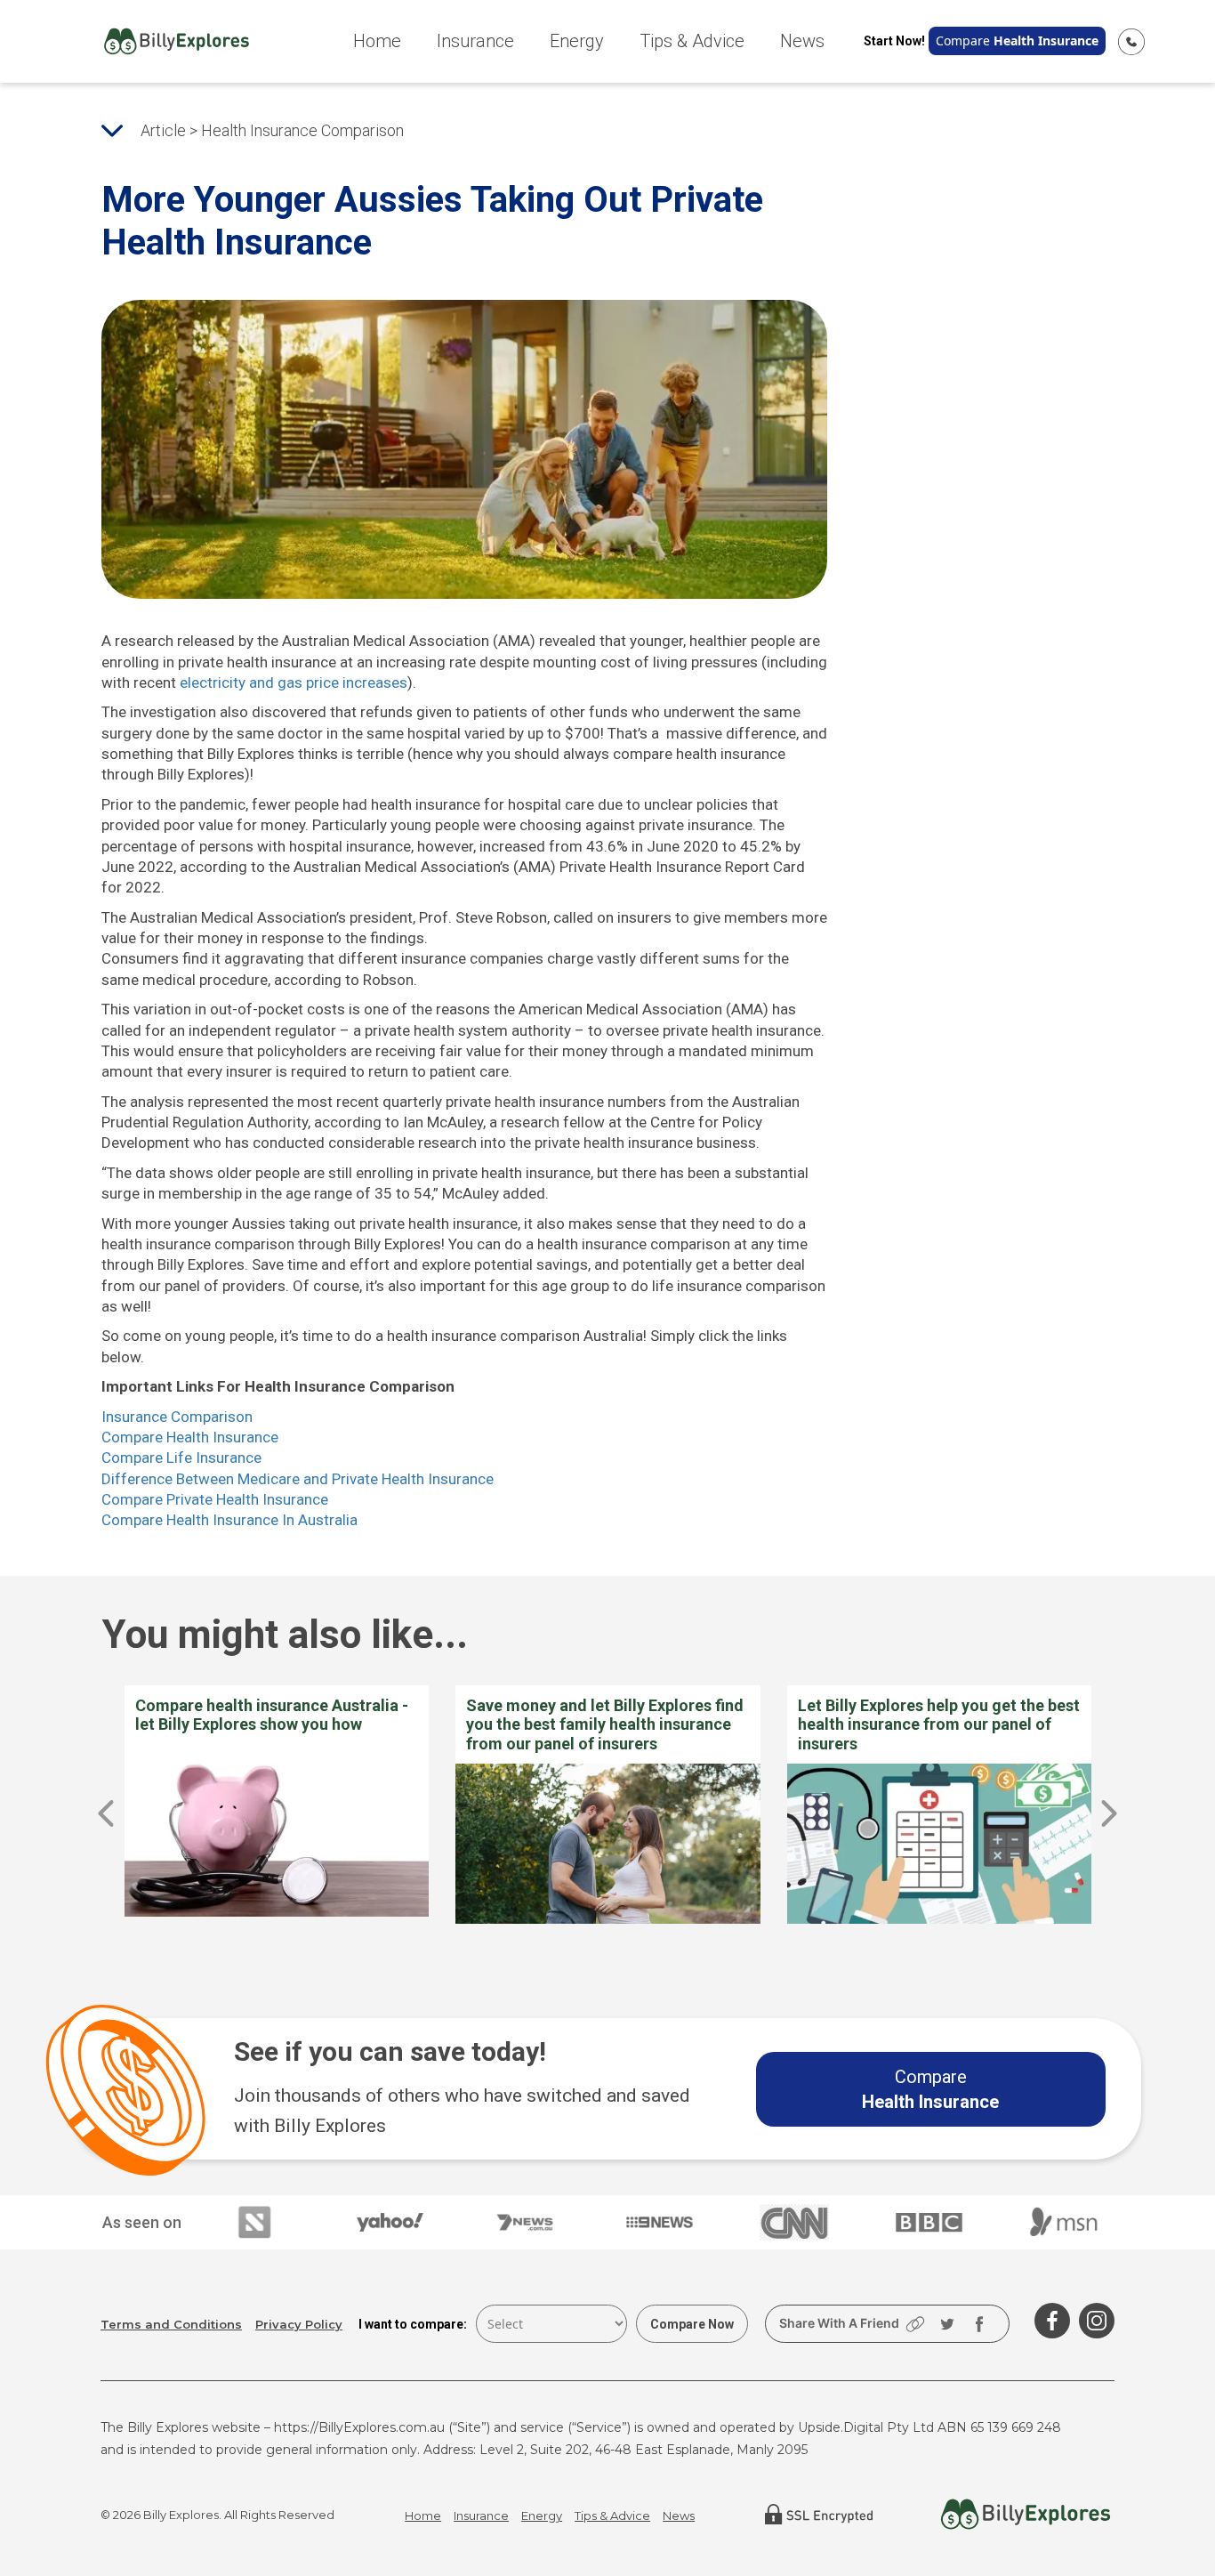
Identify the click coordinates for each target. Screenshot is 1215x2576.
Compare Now (692, 2324)
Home (377, 41)
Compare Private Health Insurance (215, 1499)
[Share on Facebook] (979, 2324)
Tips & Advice (692, 41)
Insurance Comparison (177, 1417)
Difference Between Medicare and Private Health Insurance (298, 1479)
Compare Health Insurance (190, 1437)
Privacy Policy (299, 2324)
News (802, 41)
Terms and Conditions (171, 2324)
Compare (1017, 40)
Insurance (475, 41)
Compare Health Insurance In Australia (229, 1520)
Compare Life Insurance (181, 1458)
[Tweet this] (947, 2324)
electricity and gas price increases (294, 682)
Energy (577, 41)
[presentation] (106, 1813)
